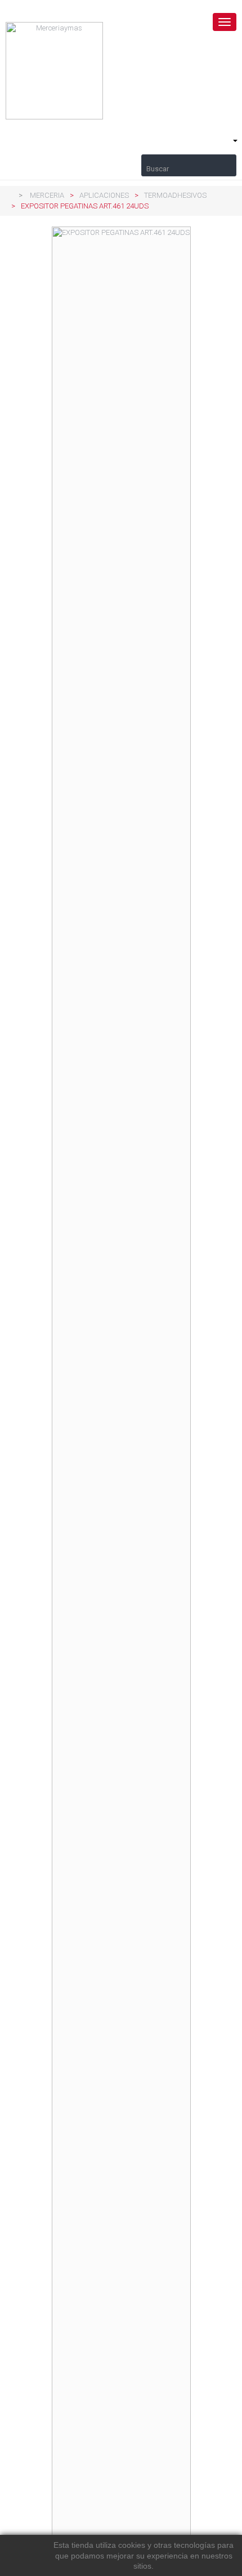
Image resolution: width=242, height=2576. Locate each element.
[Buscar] (189, 160)
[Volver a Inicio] (8, 195)
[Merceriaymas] (121, 71)
